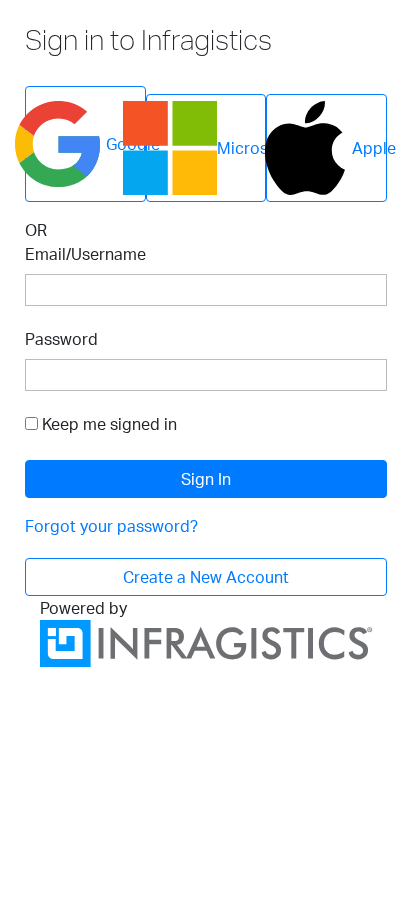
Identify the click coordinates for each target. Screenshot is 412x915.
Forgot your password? (111, 526)
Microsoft (241, 148)
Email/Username (85, 254)
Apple (369, 148)
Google (126, 144)
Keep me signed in (109, 424)
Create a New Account (206, 577)
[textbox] (206, 290)
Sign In (206, 479)
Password (61, 339)
